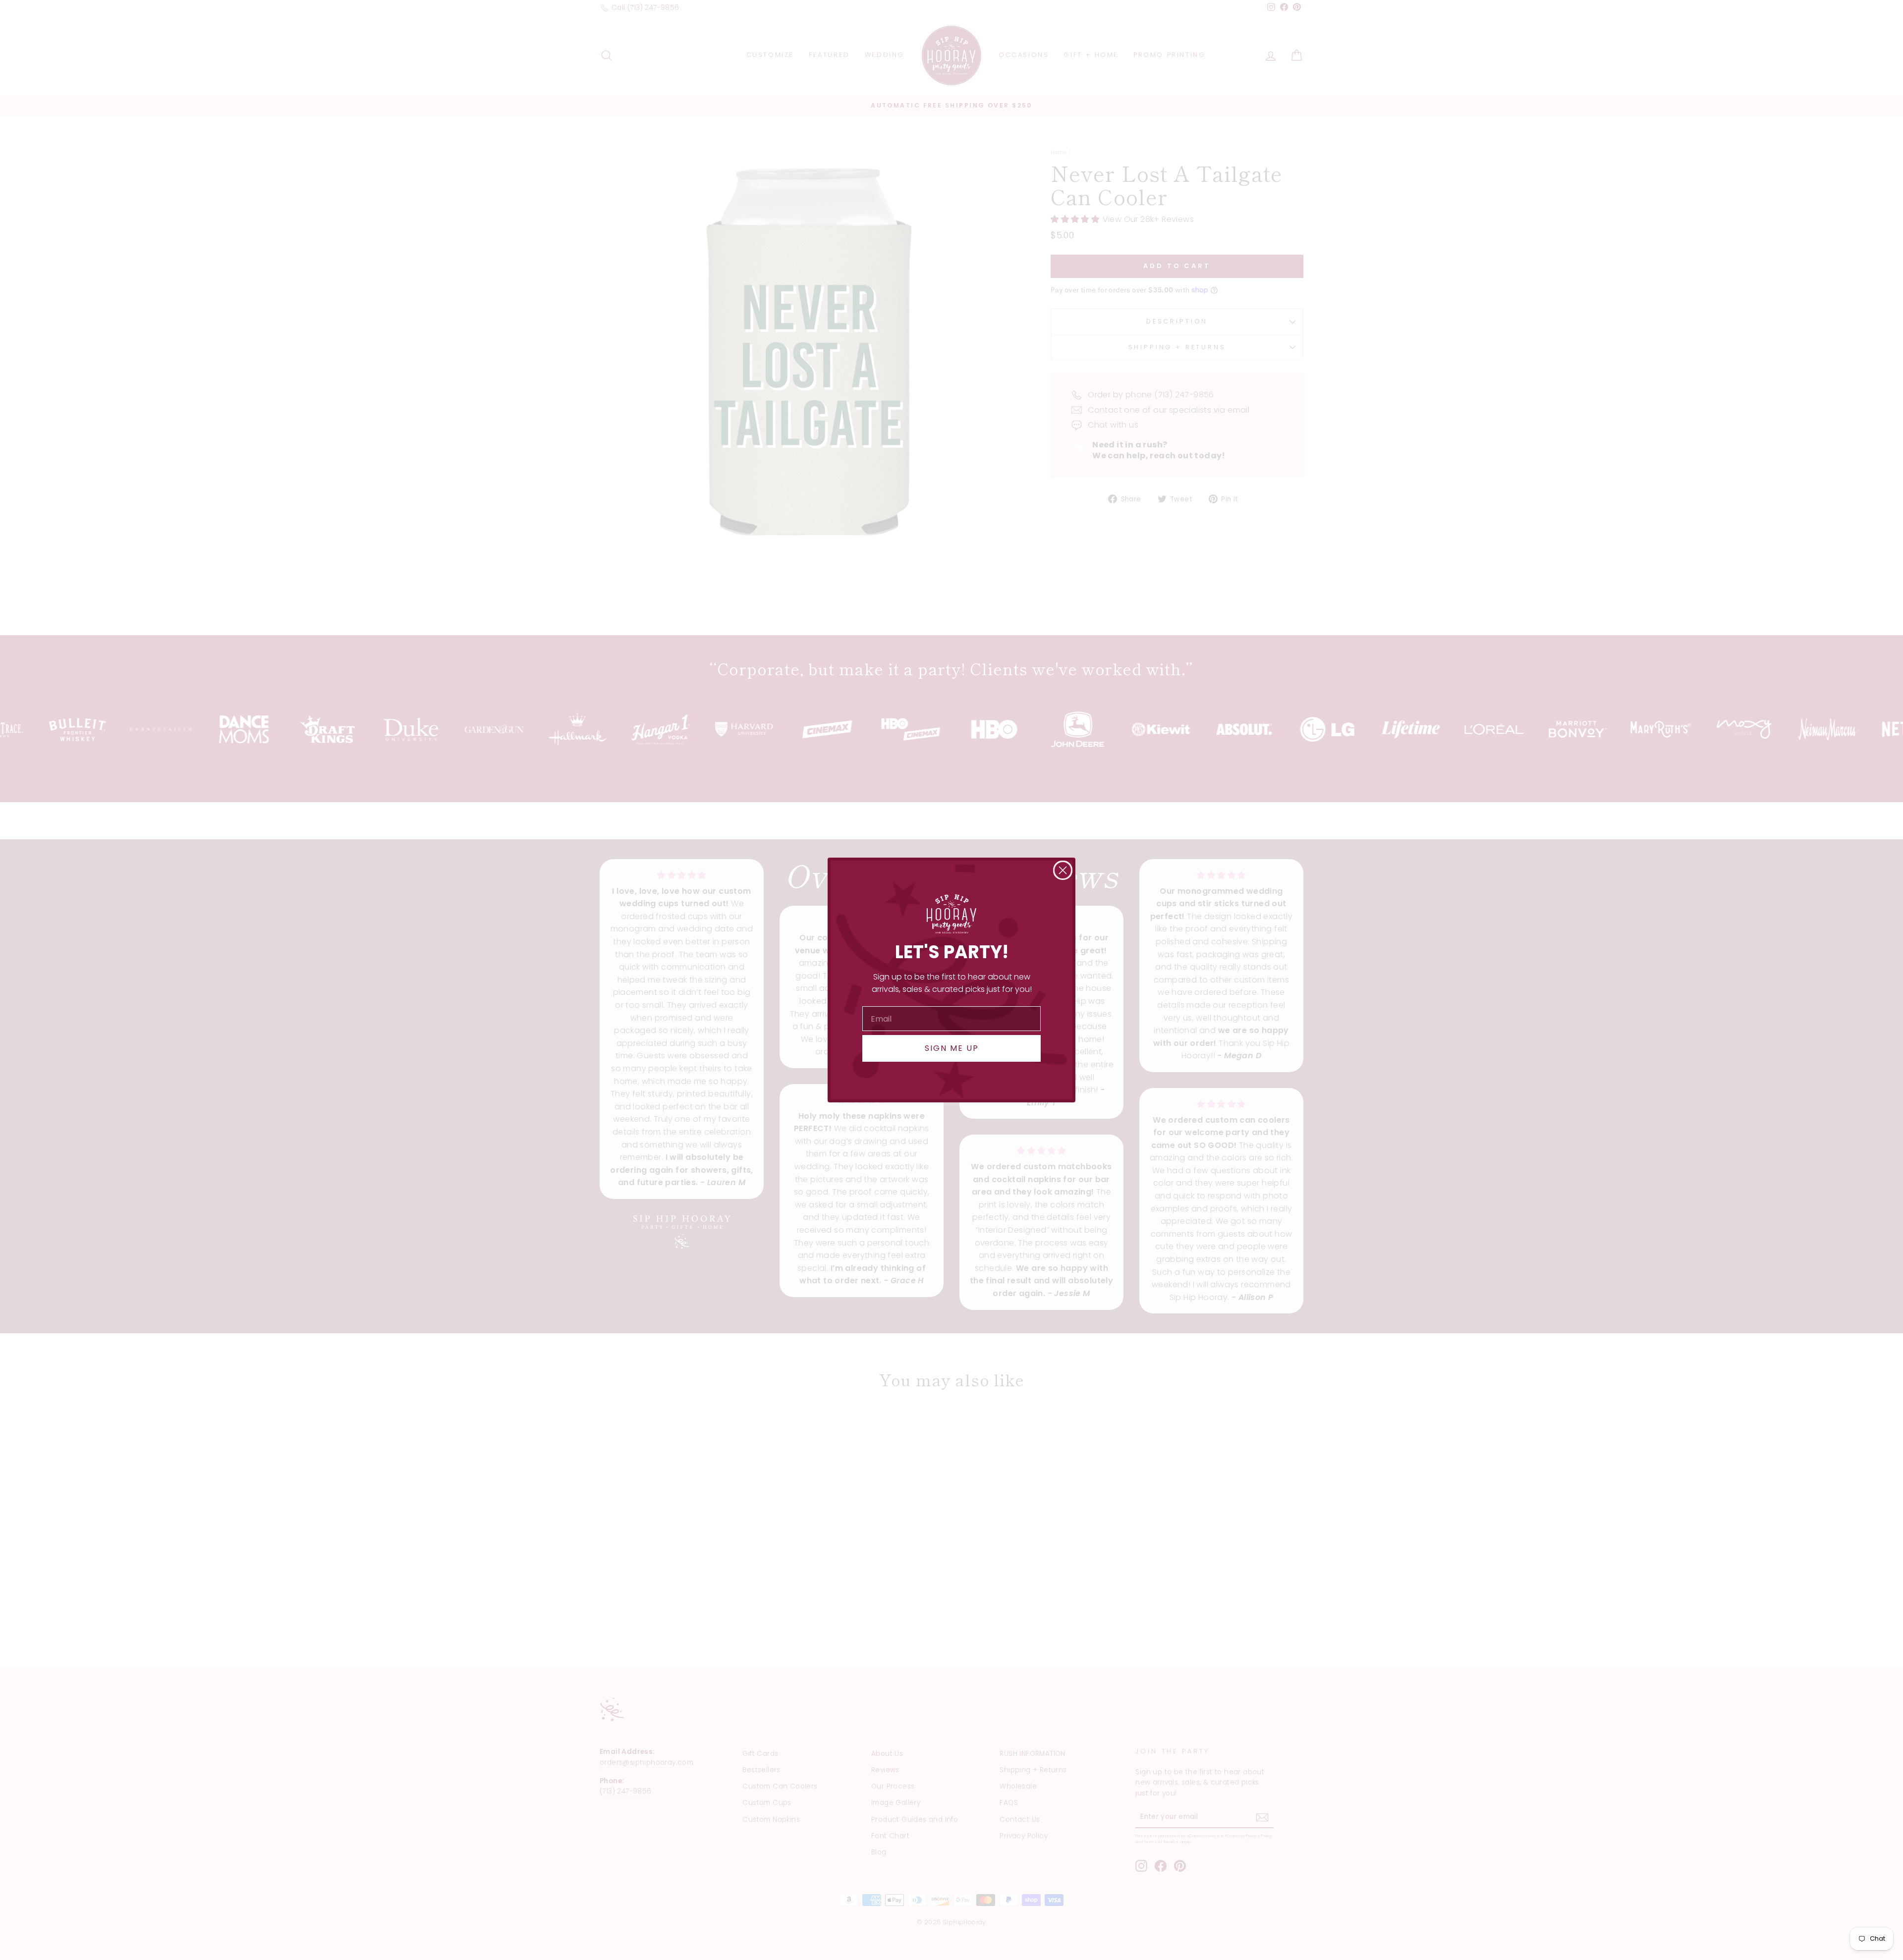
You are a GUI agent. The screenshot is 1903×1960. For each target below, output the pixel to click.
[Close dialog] (1063, 870)
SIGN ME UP (952, 1048)
